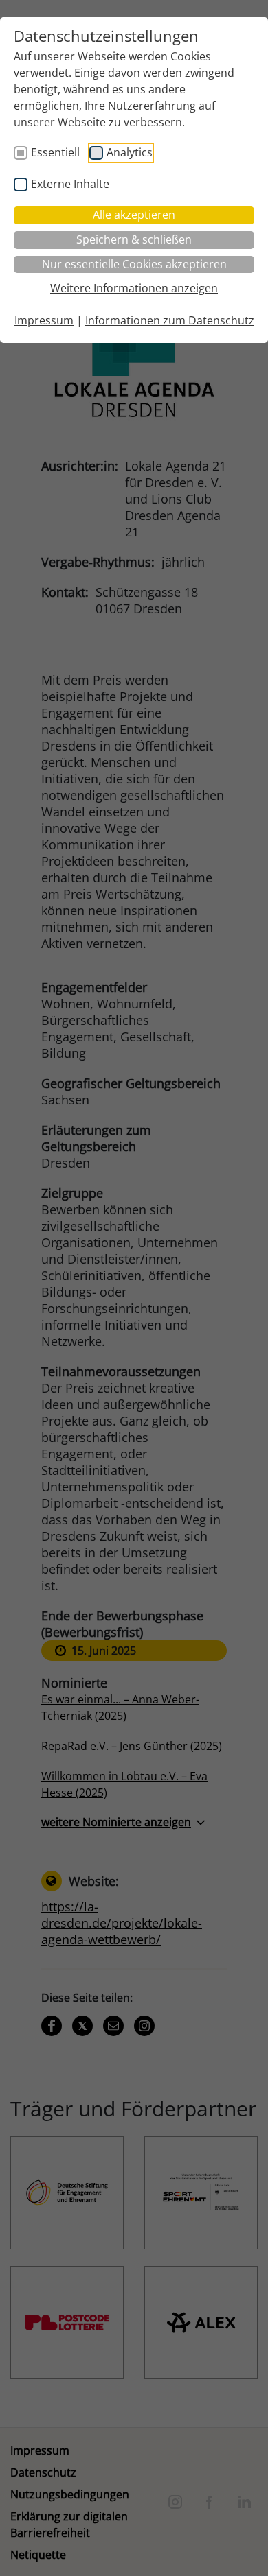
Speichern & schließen (134, 239)
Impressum (44, 320)
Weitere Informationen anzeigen (134, 288)
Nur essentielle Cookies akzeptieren (134, 264)
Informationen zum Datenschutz (170, 320)
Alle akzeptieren (134, 215)
